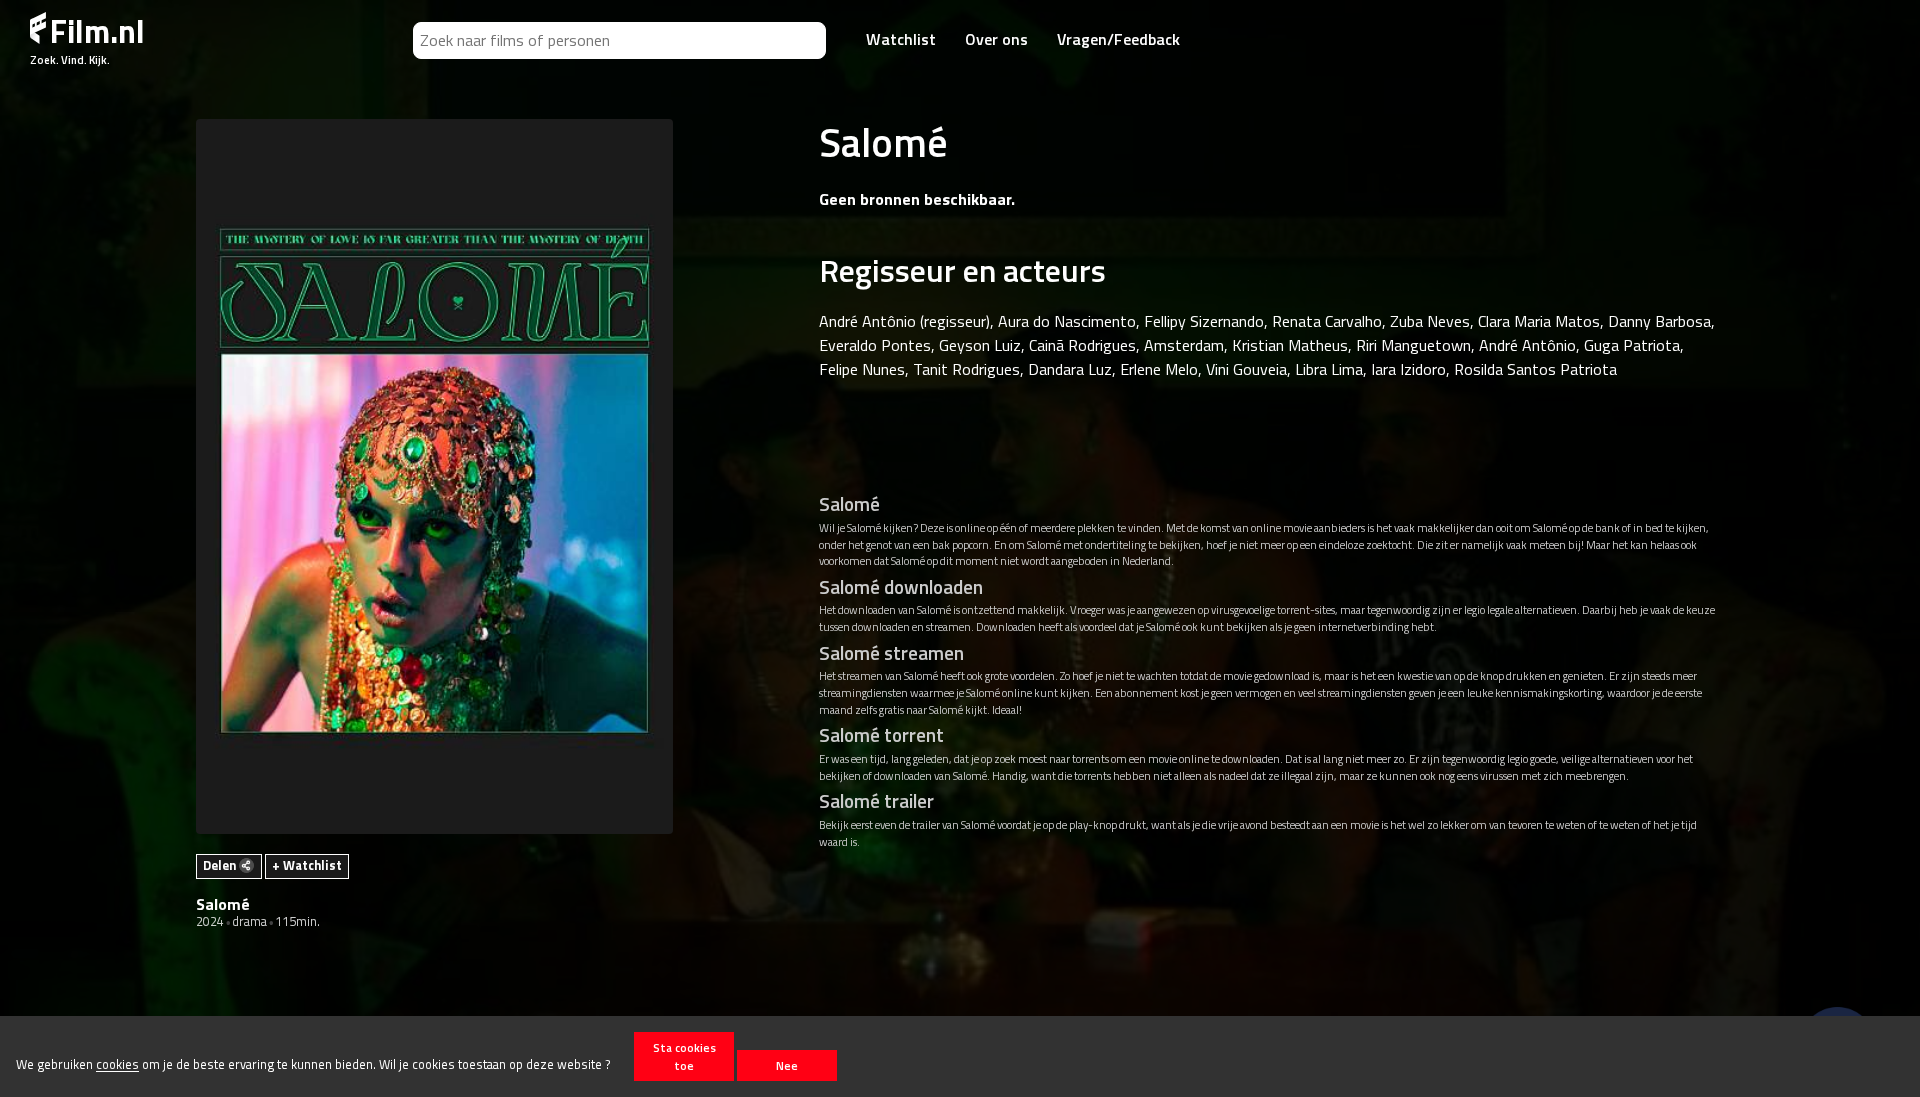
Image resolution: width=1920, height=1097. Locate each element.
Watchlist (901, 39)
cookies (117, 1065)
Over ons (996, 39)
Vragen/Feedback (1118, 39)
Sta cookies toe (684, 1056)
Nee (787, 1065)
